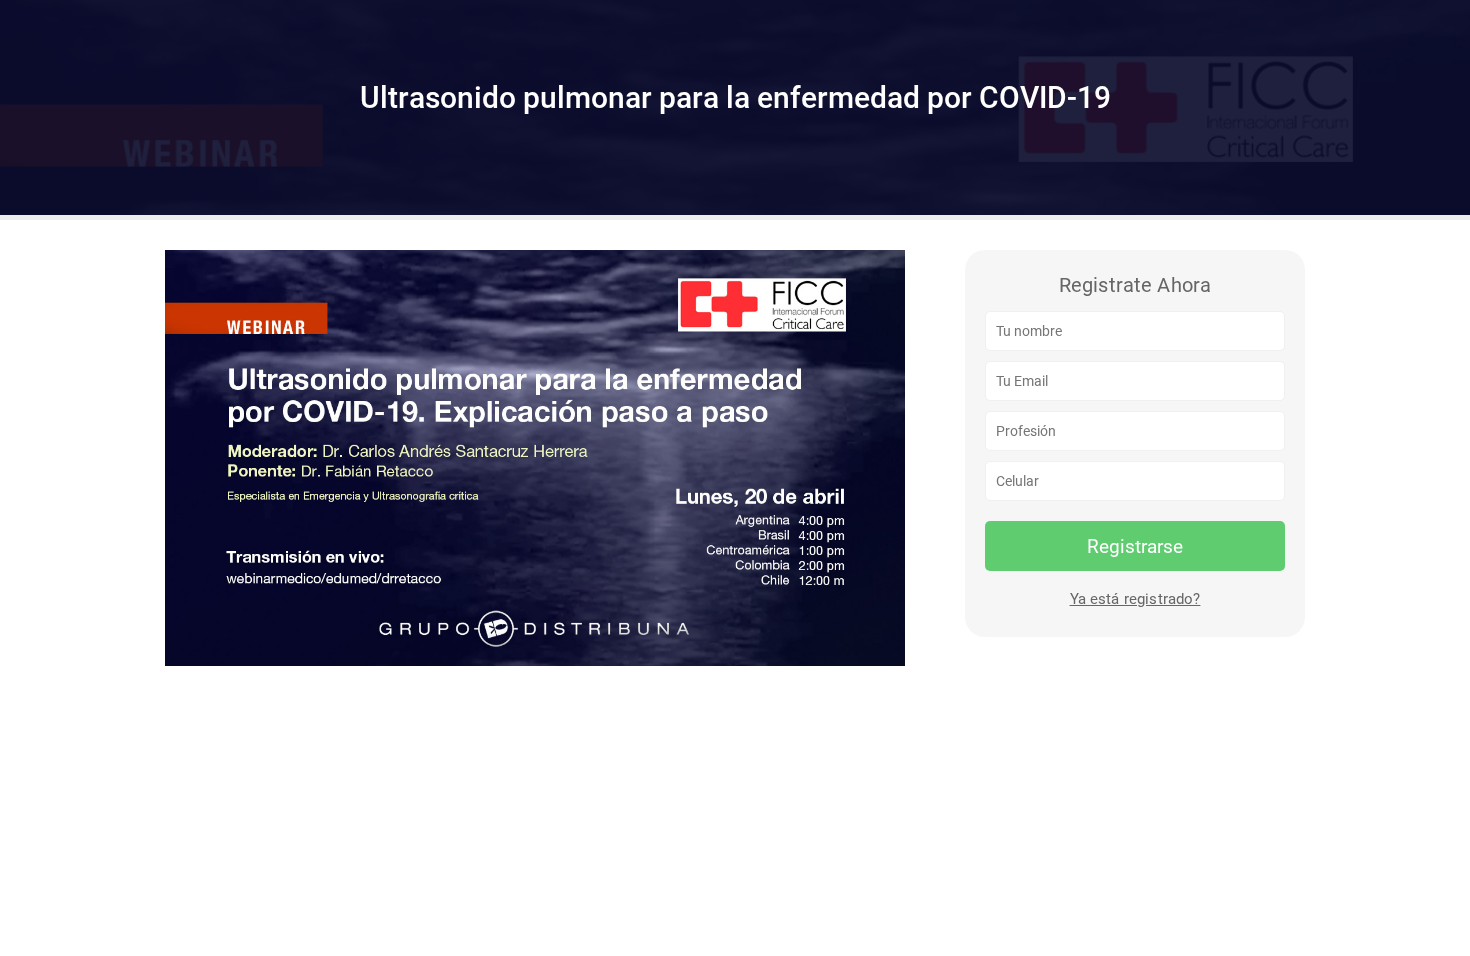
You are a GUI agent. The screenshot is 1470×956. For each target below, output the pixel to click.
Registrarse (1135, 546)
